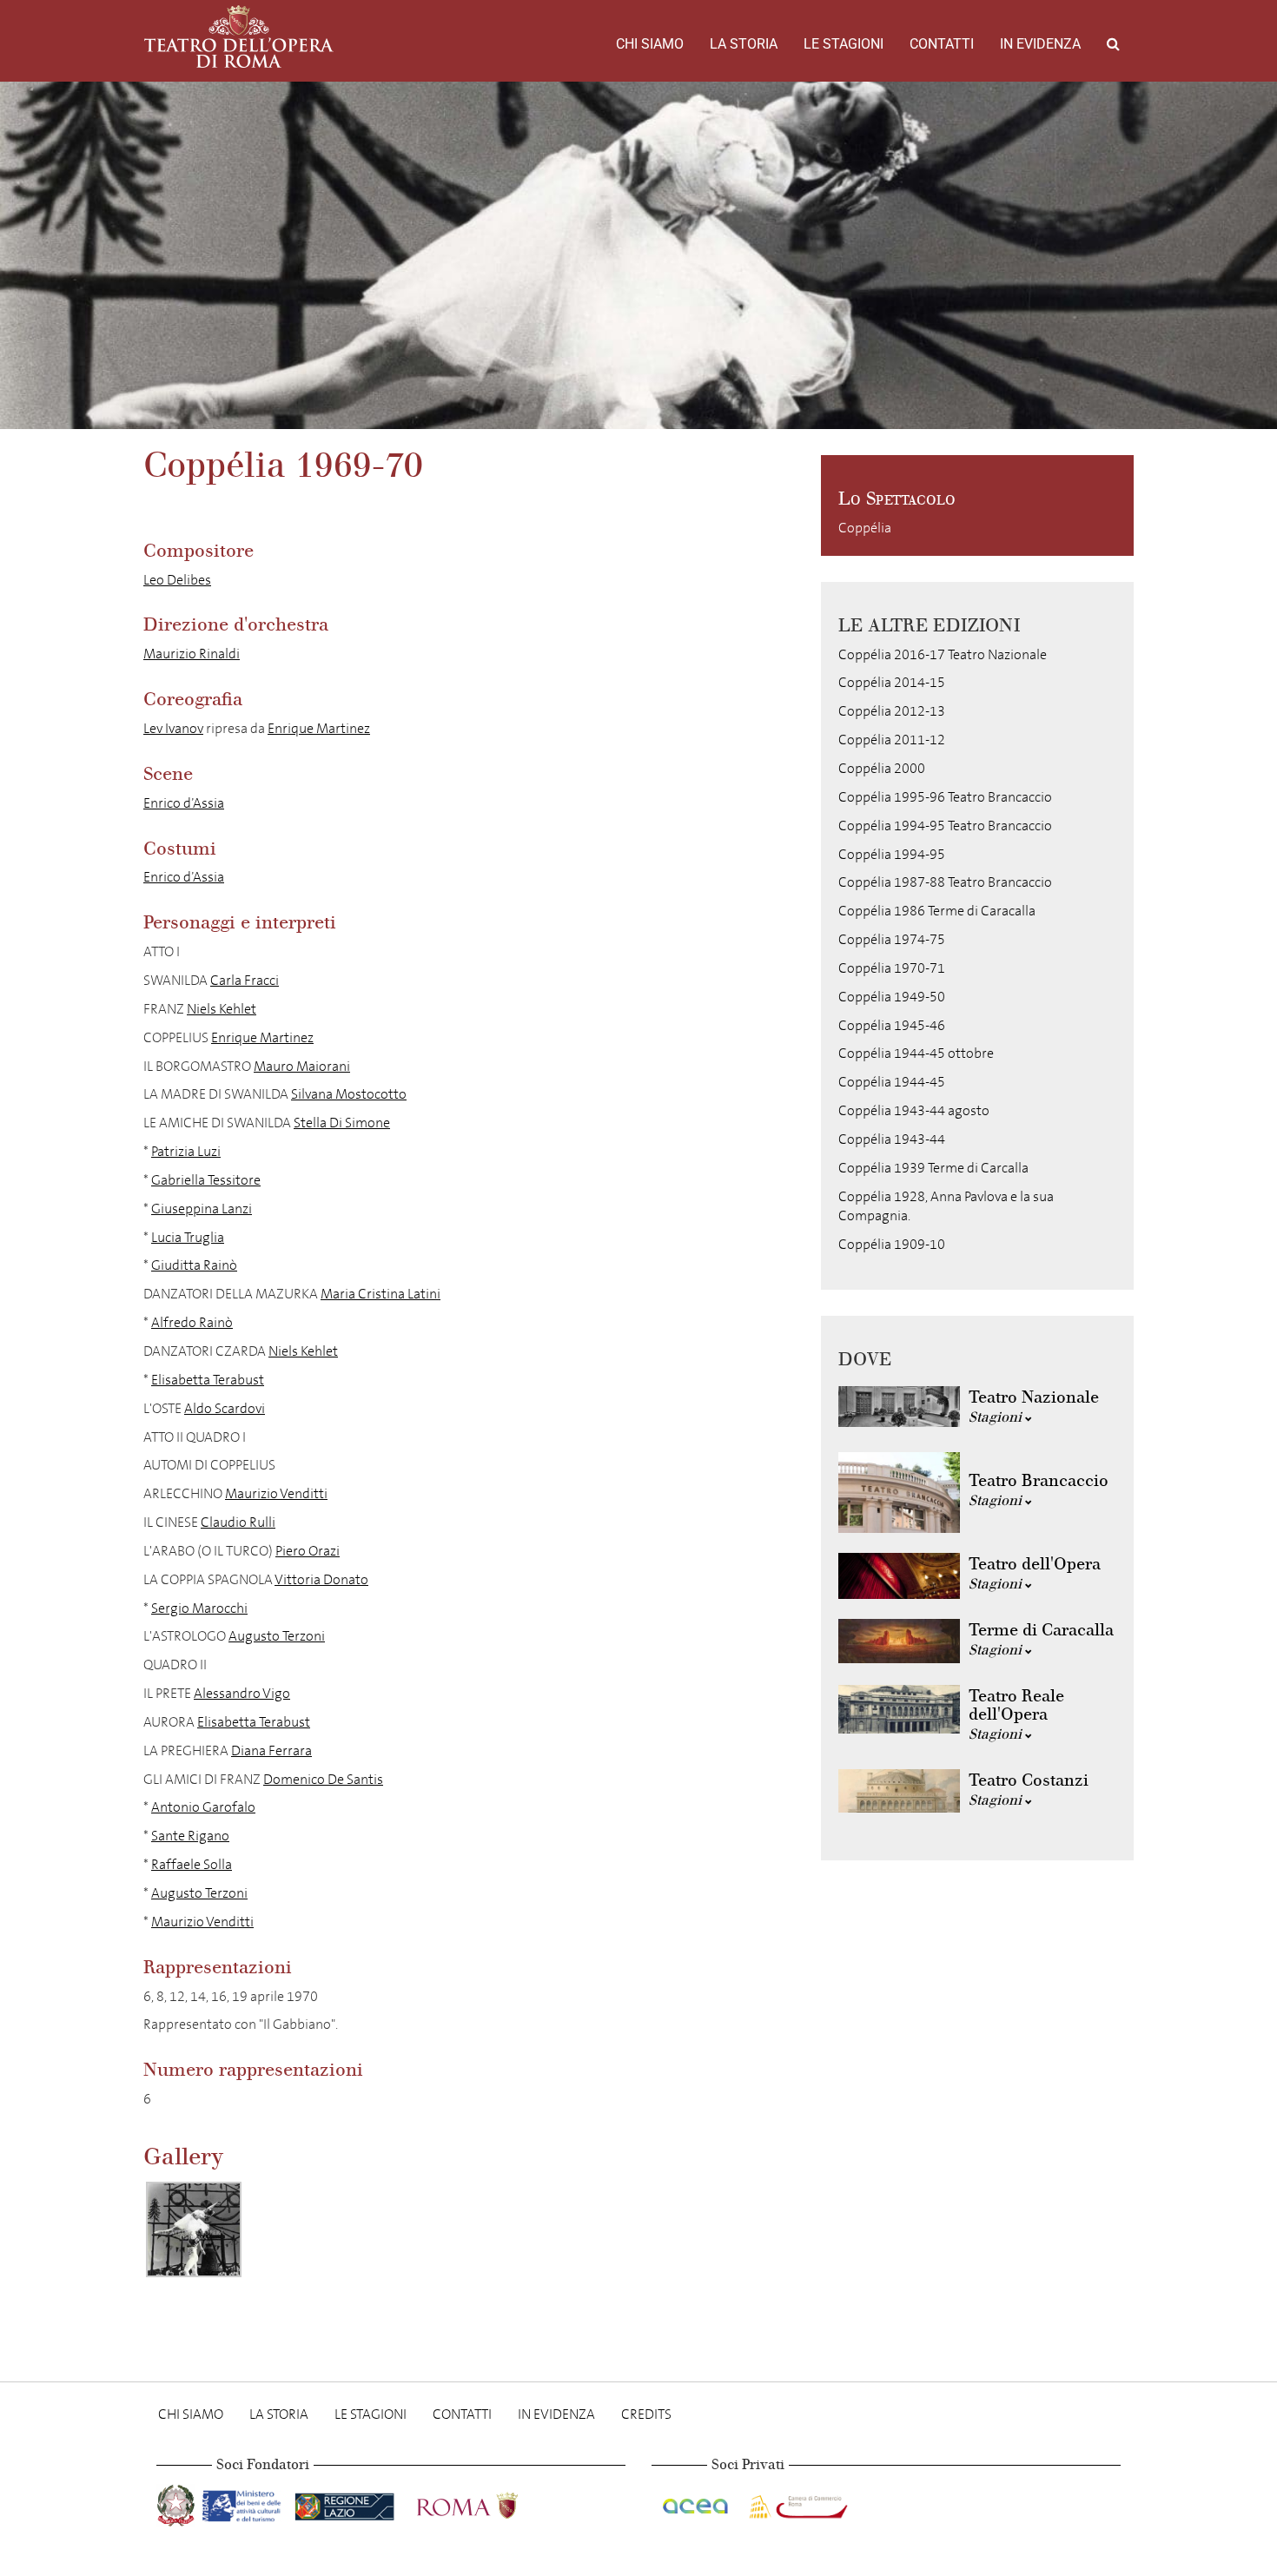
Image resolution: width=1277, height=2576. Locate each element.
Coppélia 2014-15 (892, 682)
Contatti (942, 44)
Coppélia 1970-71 (892, 968)
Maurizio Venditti (276, 1493)
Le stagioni (844, 44)
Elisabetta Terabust (208, 1380)
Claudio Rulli (238, 1522)
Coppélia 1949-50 (892, 997)
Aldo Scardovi (225, 1408)
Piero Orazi (308, 1551)
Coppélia (865, 528)
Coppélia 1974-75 (892, 939)
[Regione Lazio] (346, 2502)
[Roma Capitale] (490, 2502)
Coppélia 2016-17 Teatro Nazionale (943, 654)
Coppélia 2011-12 (892, 740)
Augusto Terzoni (277, 1636)
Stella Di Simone (342, 1123)
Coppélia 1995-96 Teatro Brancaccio (945, 797)
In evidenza (1040, 44)
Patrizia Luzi (186, 1151)
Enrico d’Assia (184, 803)
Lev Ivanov (173, 728)
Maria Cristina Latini (380, 1294)
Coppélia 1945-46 (892, 1025)
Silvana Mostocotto (349, 1094)
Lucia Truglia (188, 1237)
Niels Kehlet (222, 1009)
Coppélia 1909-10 (892, 1244)
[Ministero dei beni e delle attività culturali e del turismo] (245, 2502)
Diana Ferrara (271, 1750)
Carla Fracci (245, 980)
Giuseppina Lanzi (202, 1209)
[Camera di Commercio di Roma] (797, 2502)
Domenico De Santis (323, 1779)
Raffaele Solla (192, 1864)
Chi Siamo (650, 44)
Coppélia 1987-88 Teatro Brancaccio (945, 882)
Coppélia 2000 (882, 768)
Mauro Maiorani (302, 1066)
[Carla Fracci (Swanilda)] (194, 2229)
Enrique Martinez (319, 728)
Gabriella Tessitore (206, 1180)
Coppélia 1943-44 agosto (914, 1110)
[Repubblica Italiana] (178, 2502)
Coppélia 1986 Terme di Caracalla (937, 911)
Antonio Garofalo (203, 1807)
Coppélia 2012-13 (892, 711)
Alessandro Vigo (242, 1693)
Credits (646, 2414)
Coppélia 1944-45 (892, 1082)
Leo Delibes (177, 580)
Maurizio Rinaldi (192, 654)
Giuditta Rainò (194, 1265)
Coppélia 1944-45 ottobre (916, 1053)
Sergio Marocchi (199, 1608)
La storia (744, 44)
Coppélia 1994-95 (892, 854)
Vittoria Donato (321, 1579)
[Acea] (697, 2502)
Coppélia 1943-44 (892, 1139)
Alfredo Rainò (192, 1322)
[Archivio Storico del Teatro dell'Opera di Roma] (239, 36)
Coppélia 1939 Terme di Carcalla (933, 1168)
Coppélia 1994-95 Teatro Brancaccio (945, 826)
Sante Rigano (190, 1836)
